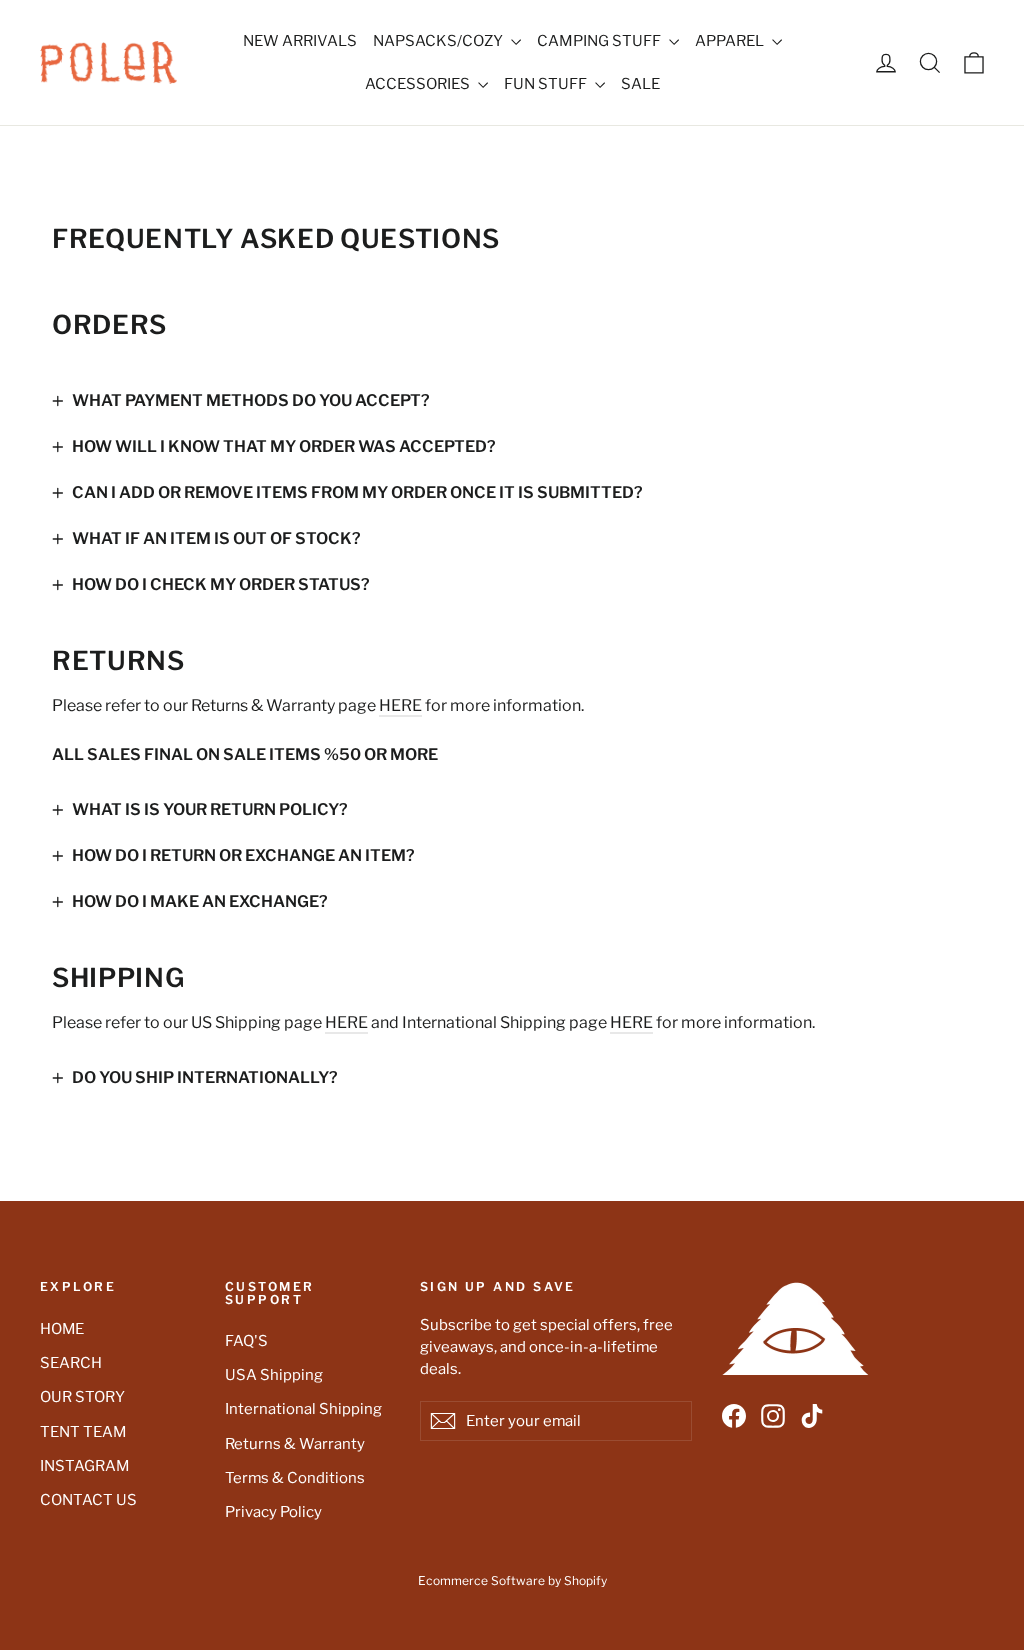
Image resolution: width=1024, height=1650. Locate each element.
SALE (640, 84)
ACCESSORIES (419, 84)
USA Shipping (274, 1375)
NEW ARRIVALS (300, 41)
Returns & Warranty (295, 1444)
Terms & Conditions (295, 1478)
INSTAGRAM (84, 1466)
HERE (400, 705)
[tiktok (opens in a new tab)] (812, 1415)
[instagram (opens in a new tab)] (773, 1415)
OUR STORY (82, 1397)
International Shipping (303, 1409)
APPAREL (731, 41)
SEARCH (71, 1363)
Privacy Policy (273, 1512)
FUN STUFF (547, 84)
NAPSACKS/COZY (439, 41)
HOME (62, 1329)
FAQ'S (246, 1341)
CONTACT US (88, 1500)
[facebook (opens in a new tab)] (734, 1415)
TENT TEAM (83, 1432)
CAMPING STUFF (600, 41)
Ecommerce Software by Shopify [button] (512, 1580)
